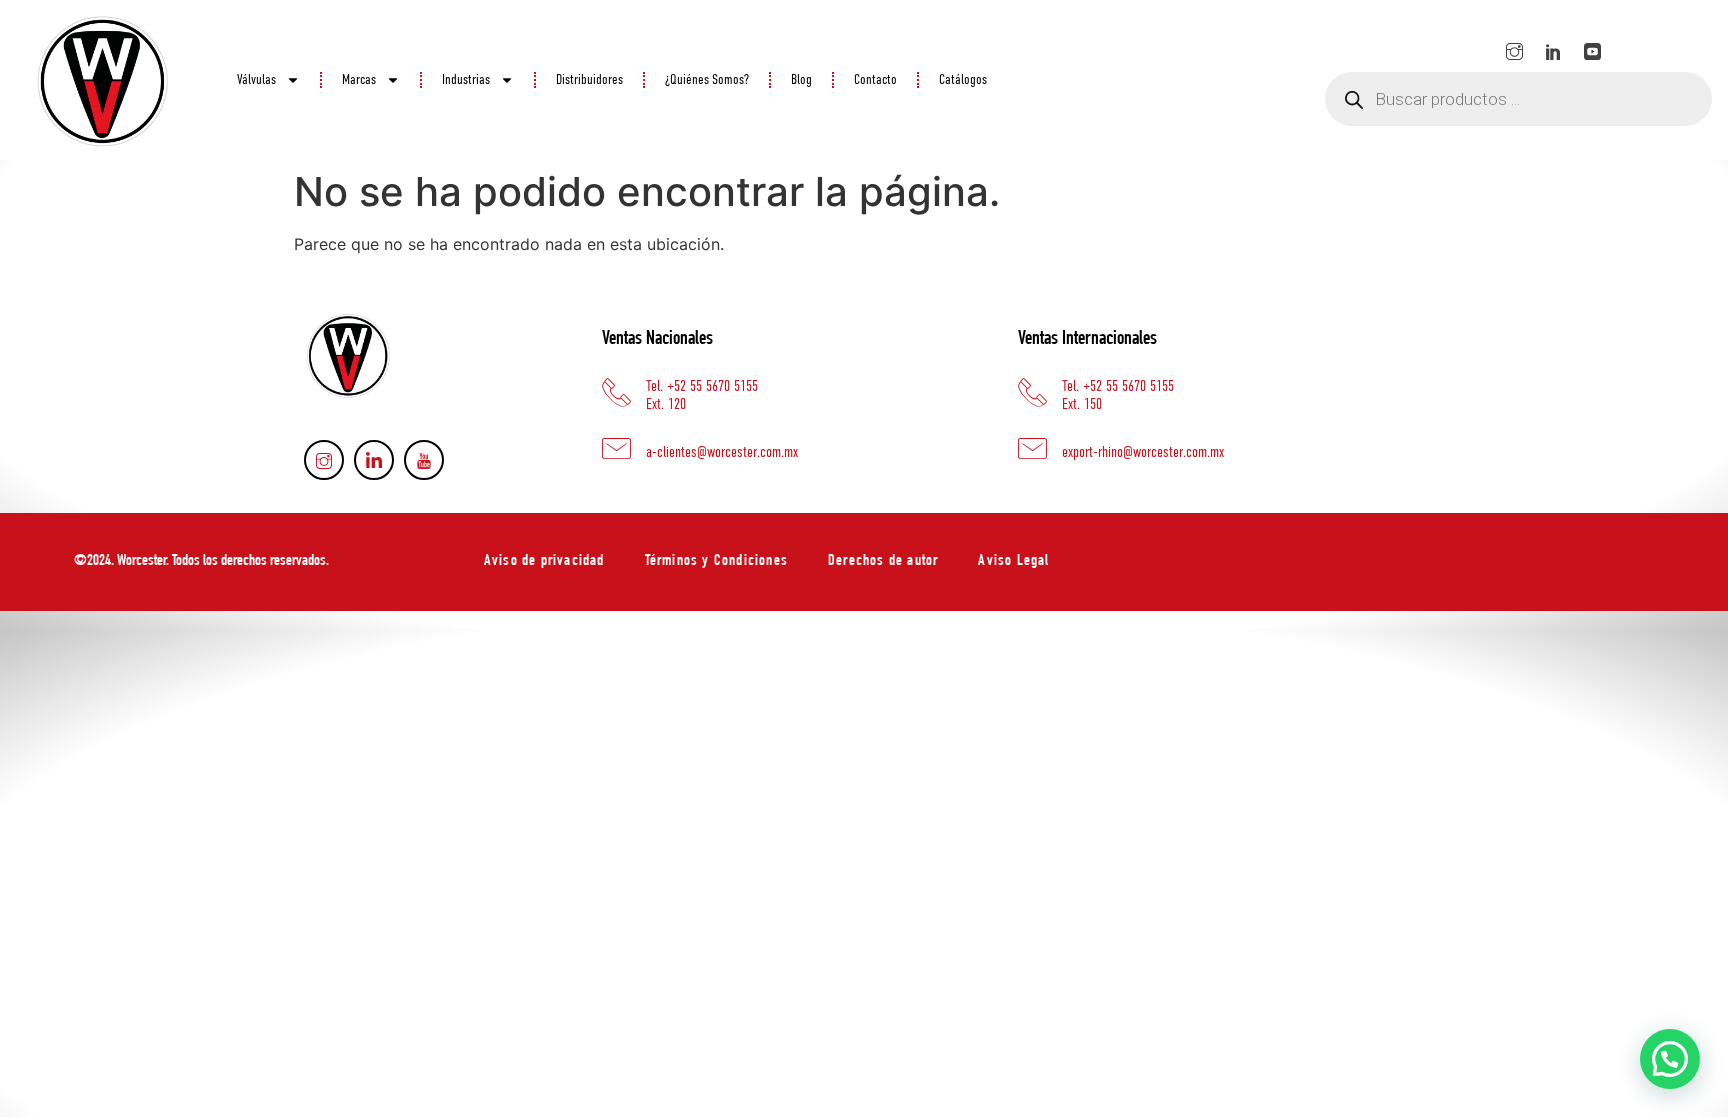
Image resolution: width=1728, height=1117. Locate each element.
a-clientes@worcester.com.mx (722, 452)
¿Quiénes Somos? (707, 80)
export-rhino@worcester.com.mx (1143, 452)
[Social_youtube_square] (1593, 51)
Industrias (466, 80)
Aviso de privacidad (544, 562)
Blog (801, 80)
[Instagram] (324, 460)
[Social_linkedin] (1554, 51)
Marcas (359, 80)
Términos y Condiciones (716, 562)
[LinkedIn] (374, 460)
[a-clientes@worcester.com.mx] (616, 448)
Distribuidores (589, 80)
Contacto (875, 80)
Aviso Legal (1013, 562)
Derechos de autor (883, 562)
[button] (1670, 1059)
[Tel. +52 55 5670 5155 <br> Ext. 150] (1032, 392)
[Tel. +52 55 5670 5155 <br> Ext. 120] (616, 392)
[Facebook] (424, 460)
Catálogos (963, 80)
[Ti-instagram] (1515, 51)
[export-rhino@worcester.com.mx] (1032, 448)
